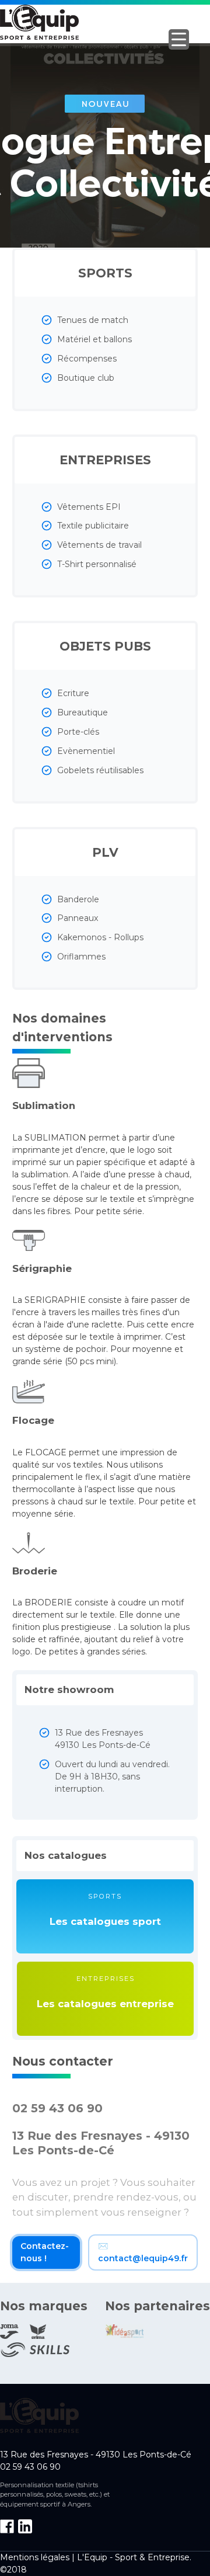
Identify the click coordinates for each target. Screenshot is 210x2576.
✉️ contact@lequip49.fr (143, 2252)
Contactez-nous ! (45, 2252)
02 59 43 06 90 (57, 2108)
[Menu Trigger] (179, 39)
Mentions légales (35, 2557)
